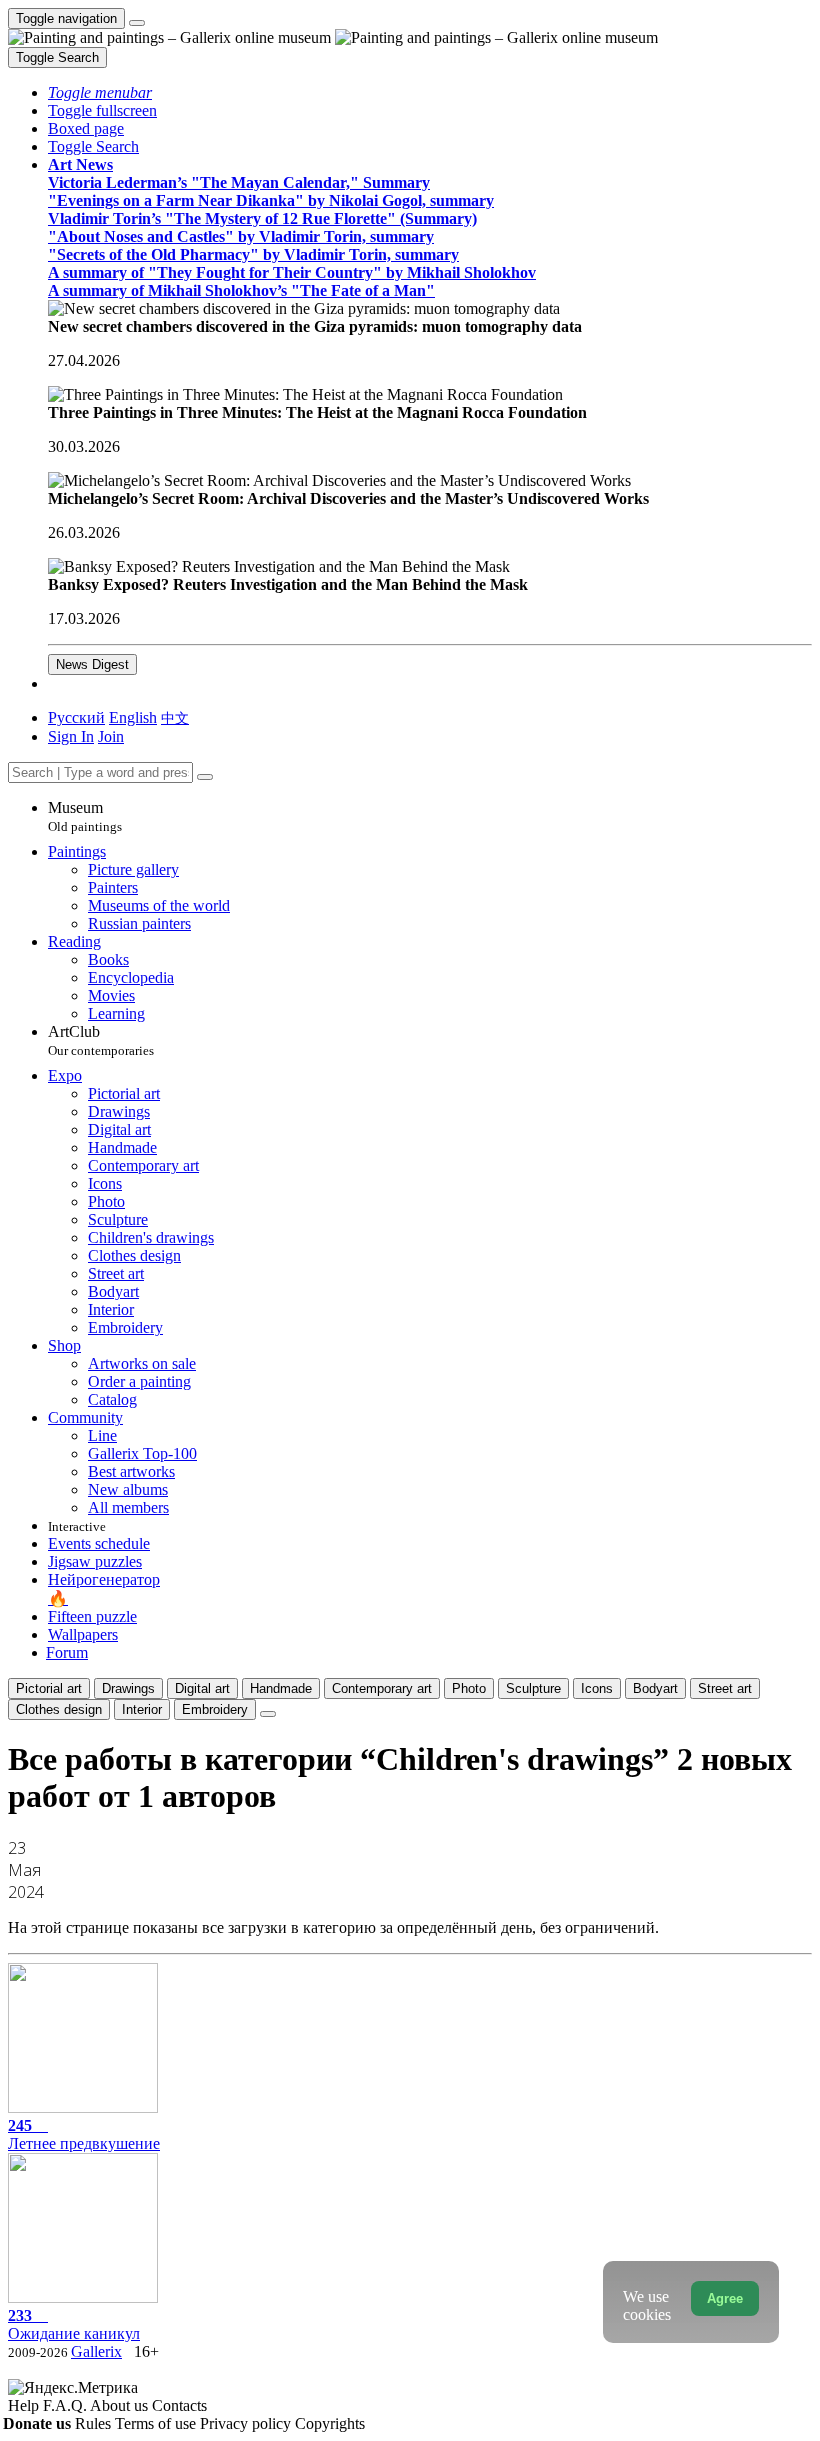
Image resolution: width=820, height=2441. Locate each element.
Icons (597, 1688)
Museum (85, 816)
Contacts (179, 2405)
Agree (725, 2298)
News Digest (92, 664)
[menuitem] (175, 717)
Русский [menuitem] (76, 717)
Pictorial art (49, 1688)
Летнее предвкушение (84, 2134)
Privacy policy (247, 2423)
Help (25, 2405)
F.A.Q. (66, 2405)
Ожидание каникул (74, 2324)
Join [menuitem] (111, 736)
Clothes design (59, 1709)
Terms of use (157, 2423)
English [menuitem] (133, 717)
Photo (469, 1688)
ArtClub (101, 1040)
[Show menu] (137, 23)
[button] (100, 92)
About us (121, 2405)
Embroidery (215, 1709)
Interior (142, 1709)
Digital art (202, 1688)
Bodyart (655, 1688)
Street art (725, 1688)
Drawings (128, 1688)
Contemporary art (382, 1688)
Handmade (281, 1688)
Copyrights (330, 2423)
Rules (95, 2423)
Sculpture (533, 1688)
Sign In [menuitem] (71, 736)
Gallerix (96, 2351)
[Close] (205, 777)
